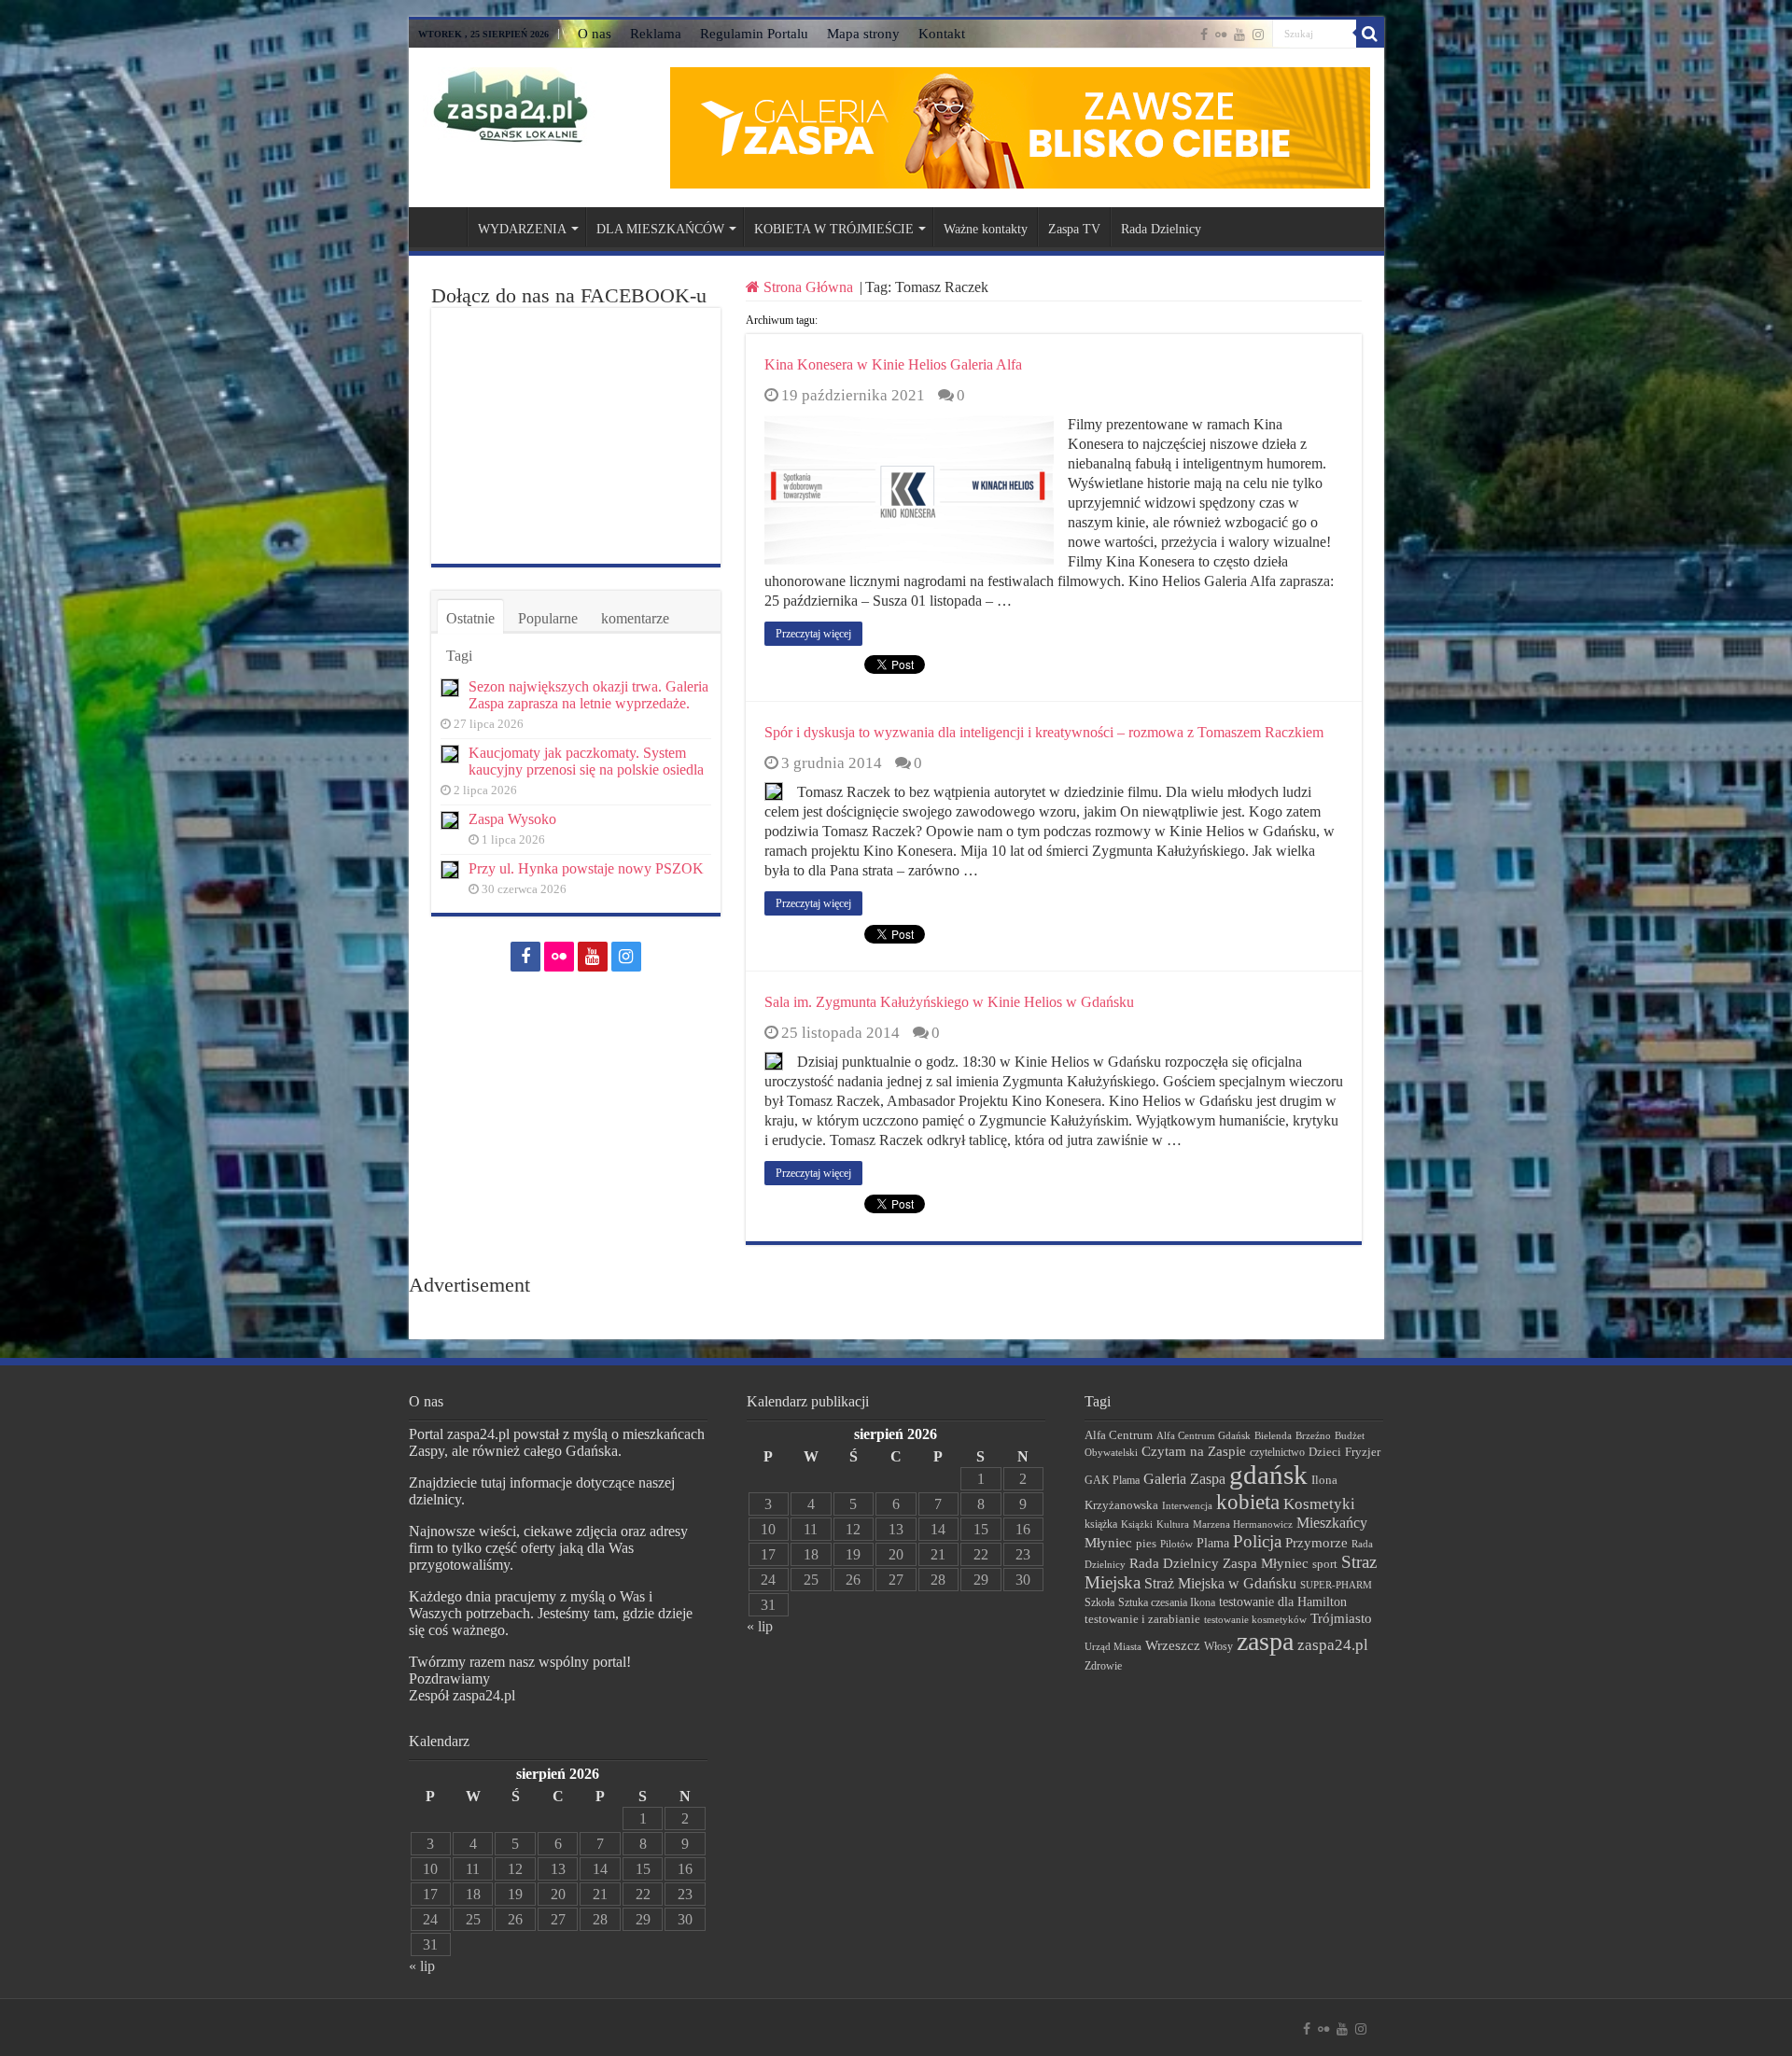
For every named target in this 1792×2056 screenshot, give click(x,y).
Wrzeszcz (1173, 1645)
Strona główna (442, 227)
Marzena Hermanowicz (1243, 1524)
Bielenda (1273, 1435)
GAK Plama (1112, 1480)
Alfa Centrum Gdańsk (1204, 1435)
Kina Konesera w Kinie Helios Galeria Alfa (893, 364)
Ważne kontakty (986, 229)
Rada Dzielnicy (1161, 229)
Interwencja (1187, 1505)
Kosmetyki (1319, 1504)
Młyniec (1108, 1543)
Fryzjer (1363, 1452)
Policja (1257, 1541)
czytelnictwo (1277, 1453)
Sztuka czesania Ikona (1167, 1602)
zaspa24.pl (1333, 1645)
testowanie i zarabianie (1142, 1619)
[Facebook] (1204, 35)
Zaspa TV (1074, 229)
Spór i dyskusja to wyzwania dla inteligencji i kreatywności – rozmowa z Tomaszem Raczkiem (1044, 732)
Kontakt (942, 34)
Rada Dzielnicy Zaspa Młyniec (1219, 1563)
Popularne (548, 618)
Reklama (656, 34)
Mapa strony (863, 34)
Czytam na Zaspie (1194, 1451)
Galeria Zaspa (1184, 1479)
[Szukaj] (1370, 34)
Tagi (459, 656)
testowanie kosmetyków (1255, 1619)
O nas (595, 34)
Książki (1137, 1524)
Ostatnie (470, 618)
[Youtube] (1239, 35)
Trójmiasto (1341, 1618)
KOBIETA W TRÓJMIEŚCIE (834, 229)
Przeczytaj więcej (813, 634)
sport (1325, 1564)
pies (1146, 1544)
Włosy (1218, 1646)
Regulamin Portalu (754, 34)
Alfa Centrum (1119, 1435)
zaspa (1265, 1641)
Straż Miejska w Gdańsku (1220, 1583)
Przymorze (1316, 1542)
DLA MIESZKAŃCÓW (660, 229)
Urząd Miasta (1113, 1646)
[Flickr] (1221, 35)
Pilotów (1176, 1544)
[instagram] (1258, 35)
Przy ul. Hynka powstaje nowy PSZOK (586, 868)
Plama (1213, 1543)
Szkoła (1099, 1602)
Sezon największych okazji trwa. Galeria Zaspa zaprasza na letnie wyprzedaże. (588, 695)
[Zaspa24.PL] (510, 105)
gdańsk (1268, 1475)
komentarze (635, 618)
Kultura (1173, 1524)
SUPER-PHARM (1336, 1585)
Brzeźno (1313, 1435)
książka (1101, 1525)
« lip (422, 1966)
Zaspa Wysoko (512, 819)
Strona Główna (808, 287)
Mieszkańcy (1332, 1523)
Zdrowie (1103, 1666)
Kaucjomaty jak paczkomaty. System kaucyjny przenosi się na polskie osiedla (586, 761)
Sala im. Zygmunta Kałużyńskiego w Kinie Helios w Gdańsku (949, 1002)
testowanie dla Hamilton (1283, 1602)
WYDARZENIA (522, 229)
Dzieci (1325, 1452)
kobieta (1248, 1502)
